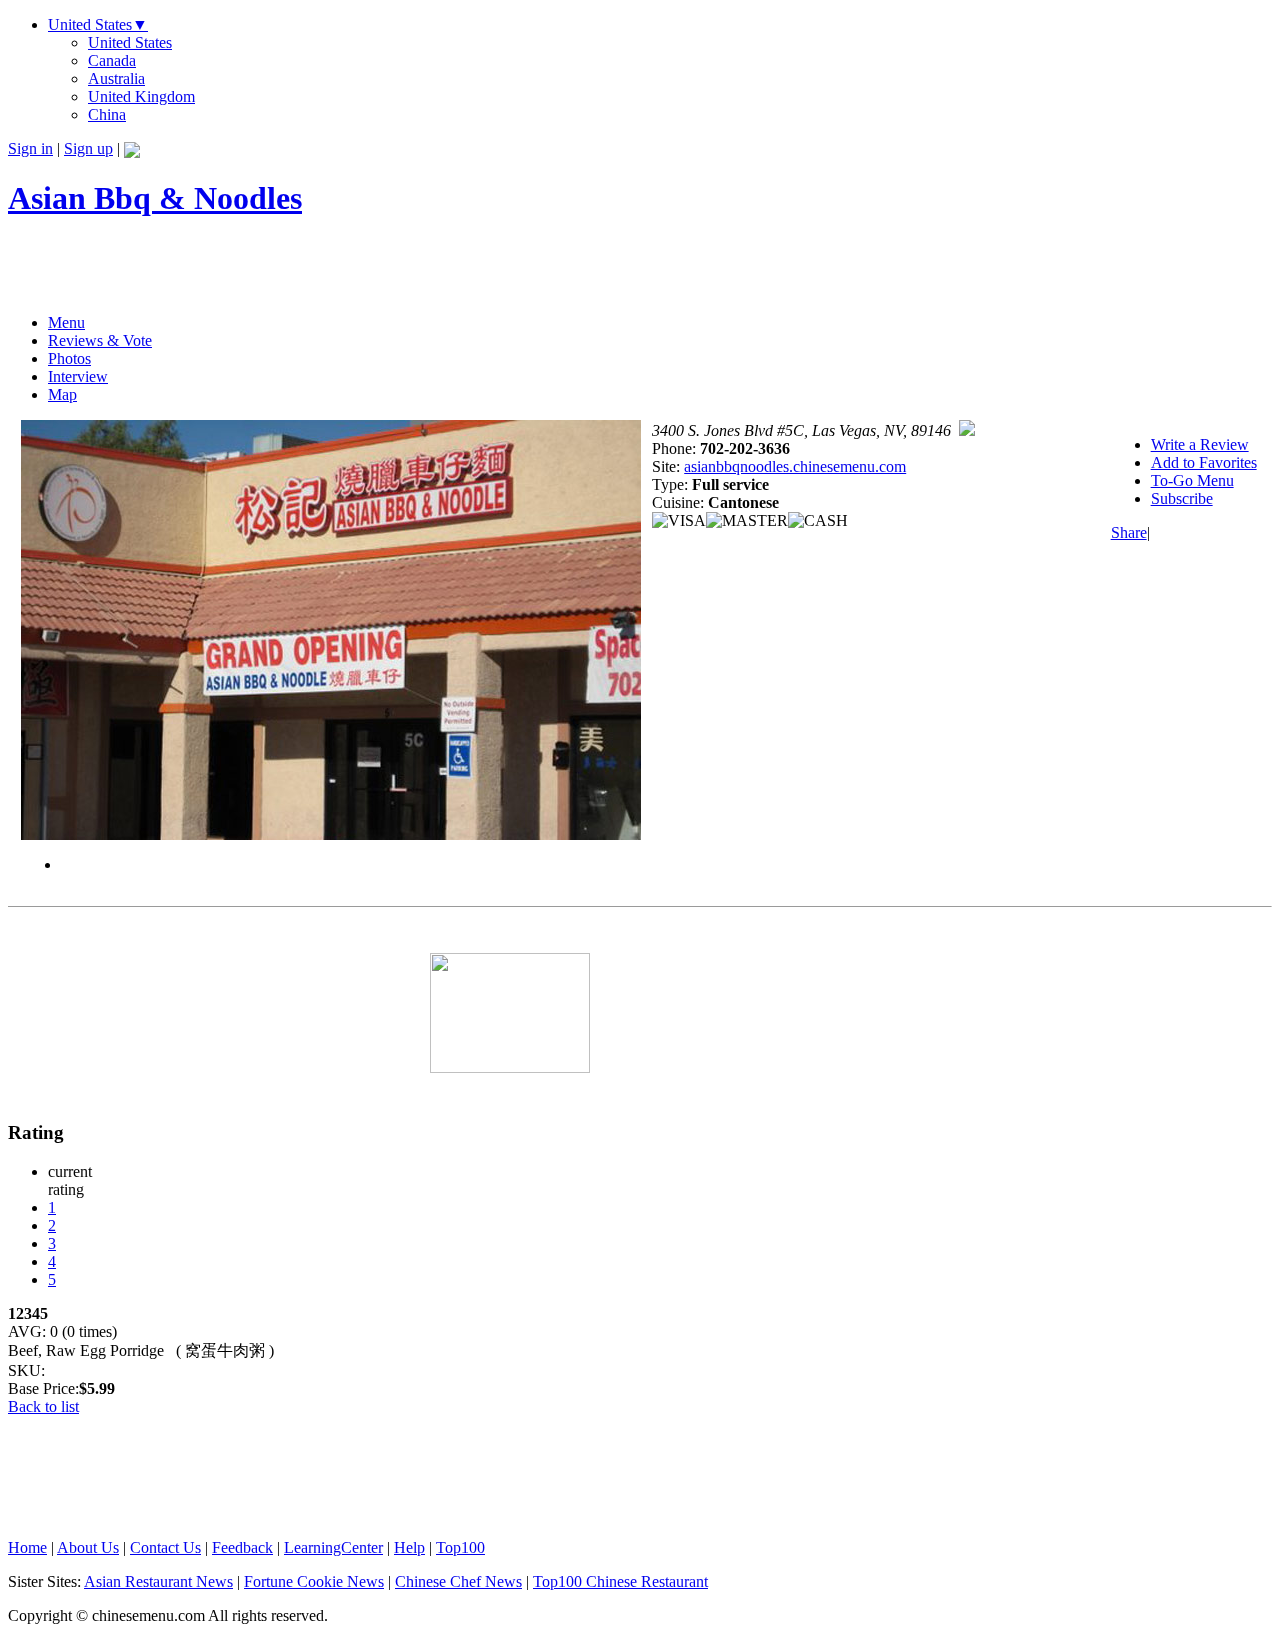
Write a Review (1200, 444)
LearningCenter (333, 1547)
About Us (88, 1547)
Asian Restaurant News (158, 1581)
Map (62, 394)
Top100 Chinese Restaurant (620, 1581)
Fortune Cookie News (314, 1581)
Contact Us (165, 1547)
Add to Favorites (1204, 462)
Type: (672, 484)
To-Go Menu (1192, 480)
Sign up (88, 148)
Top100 (460, 1547)
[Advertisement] (242, 268)
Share (1129, 532)
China (107, 114)
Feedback (242, 1547)
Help (409, 1547)
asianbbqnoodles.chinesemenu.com (795, 466)
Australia (116, 78)
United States (98, 24)
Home (27, 1547)
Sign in (30, 148)
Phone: (676, 448)
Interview (78, 376)
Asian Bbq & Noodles (155, 198)
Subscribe (1182, 498)
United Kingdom (141, 96)
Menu (66, 322)
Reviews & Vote (100, 340)
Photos (69, 358)
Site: (668, 466)
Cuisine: (680, 502)
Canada (112, 60)
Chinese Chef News (458, 1581)
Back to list (43, 1406)
